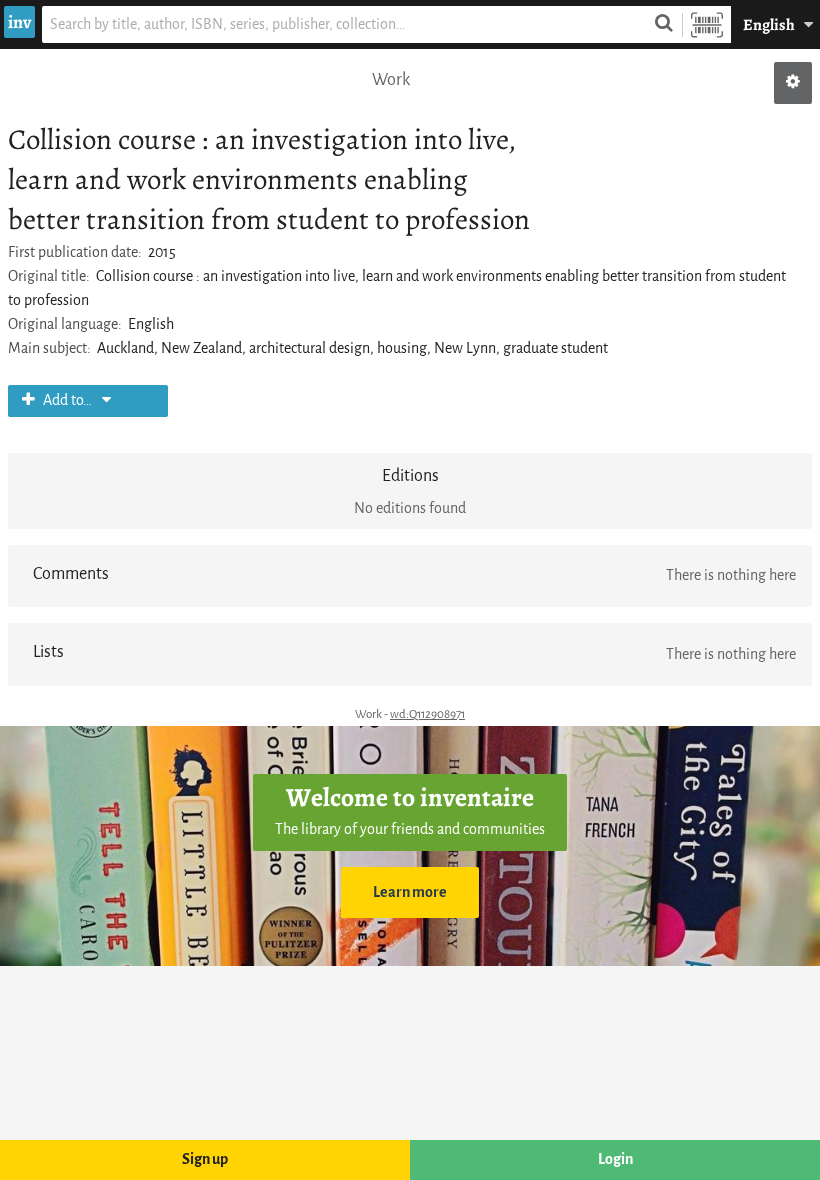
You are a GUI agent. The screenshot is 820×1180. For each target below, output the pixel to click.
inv (19, 22)
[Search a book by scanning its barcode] (707, 24)
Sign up (205, 1159)
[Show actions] (793, 83)
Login (615, 1159)
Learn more (410, 892)
